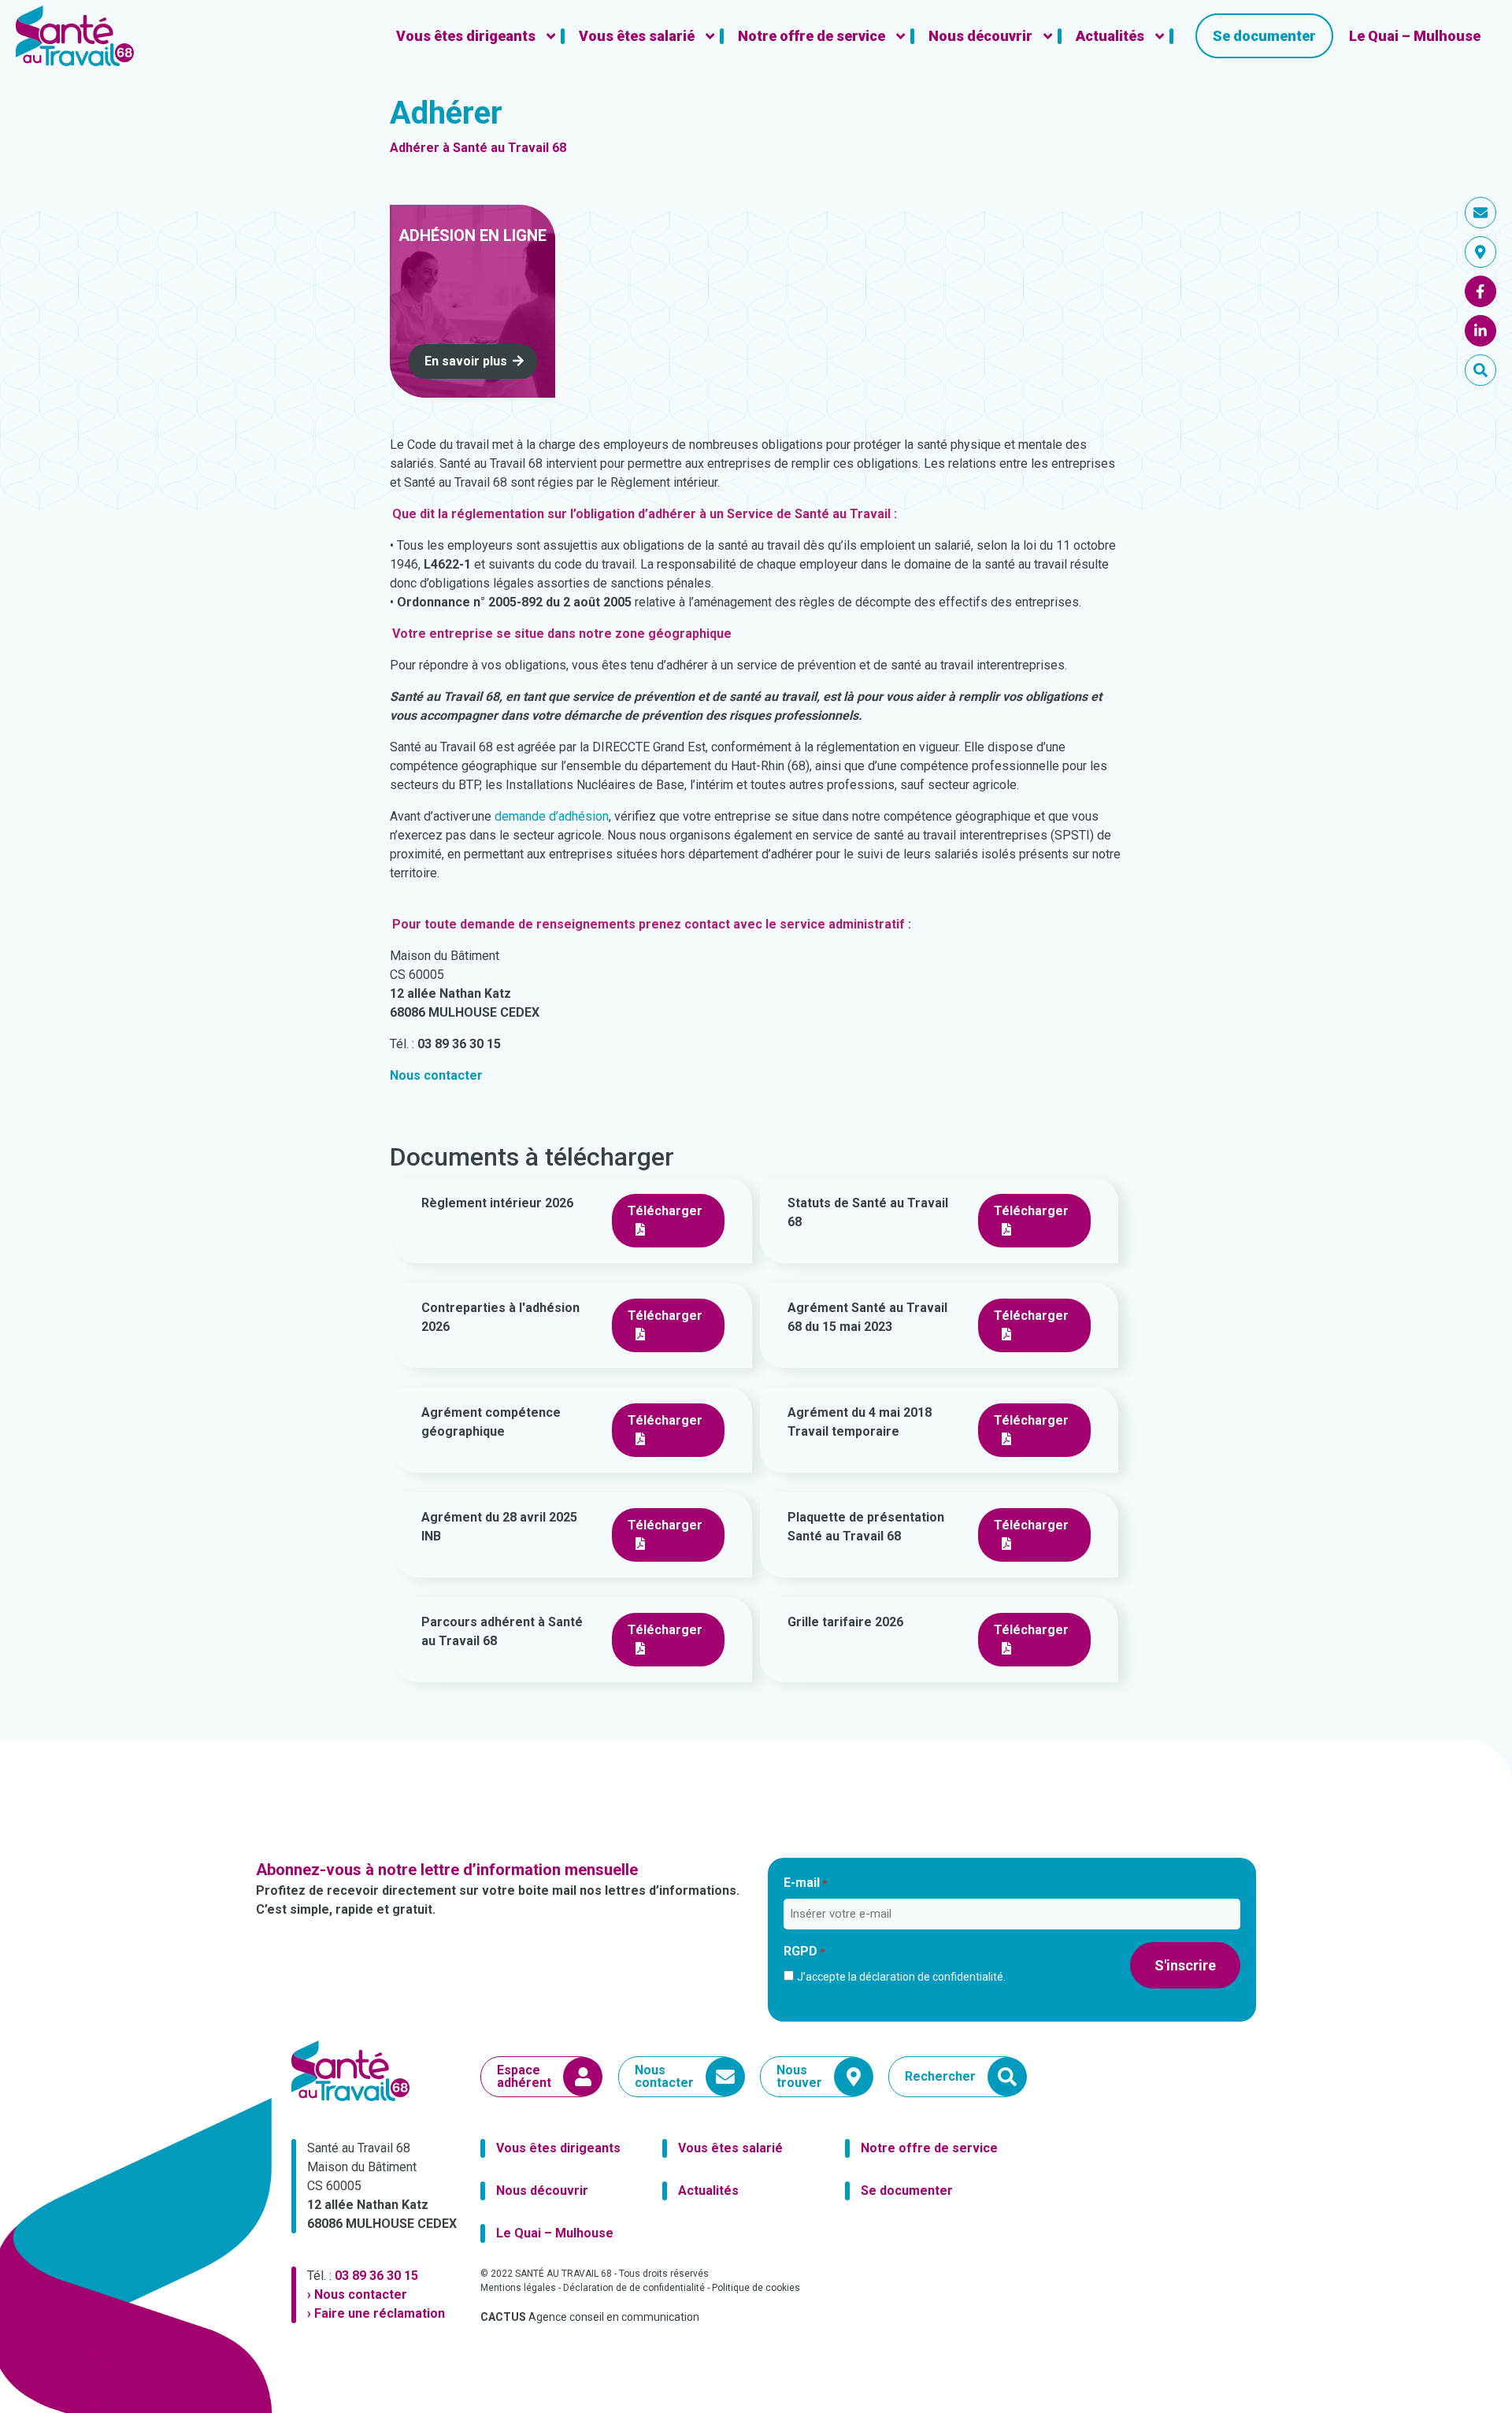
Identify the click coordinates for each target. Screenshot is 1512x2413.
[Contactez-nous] (1480, 213)
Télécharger (665, 1211)
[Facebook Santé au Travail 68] (1480, 291)
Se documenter (907, 2191)
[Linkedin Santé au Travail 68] (1480, 331)
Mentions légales (518, 2288)
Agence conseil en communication (590, 2317)
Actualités (708, 2191)
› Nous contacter (357, 2294)
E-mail (805, 1883)
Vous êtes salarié (730, 2148)
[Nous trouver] (1480, 252)
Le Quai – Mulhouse (555, 2233)
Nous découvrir (542, 2191)
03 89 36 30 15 (376, 2276)
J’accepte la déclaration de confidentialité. (901, 1977)
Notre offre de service (929, 2148)
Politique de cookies (756, 2288)
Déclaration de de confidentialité (634, 2288)
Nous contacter (436, 1075)
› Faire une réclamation (376, 2313)
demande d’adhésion (552, 816)
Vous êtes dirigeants (558, 2148)
